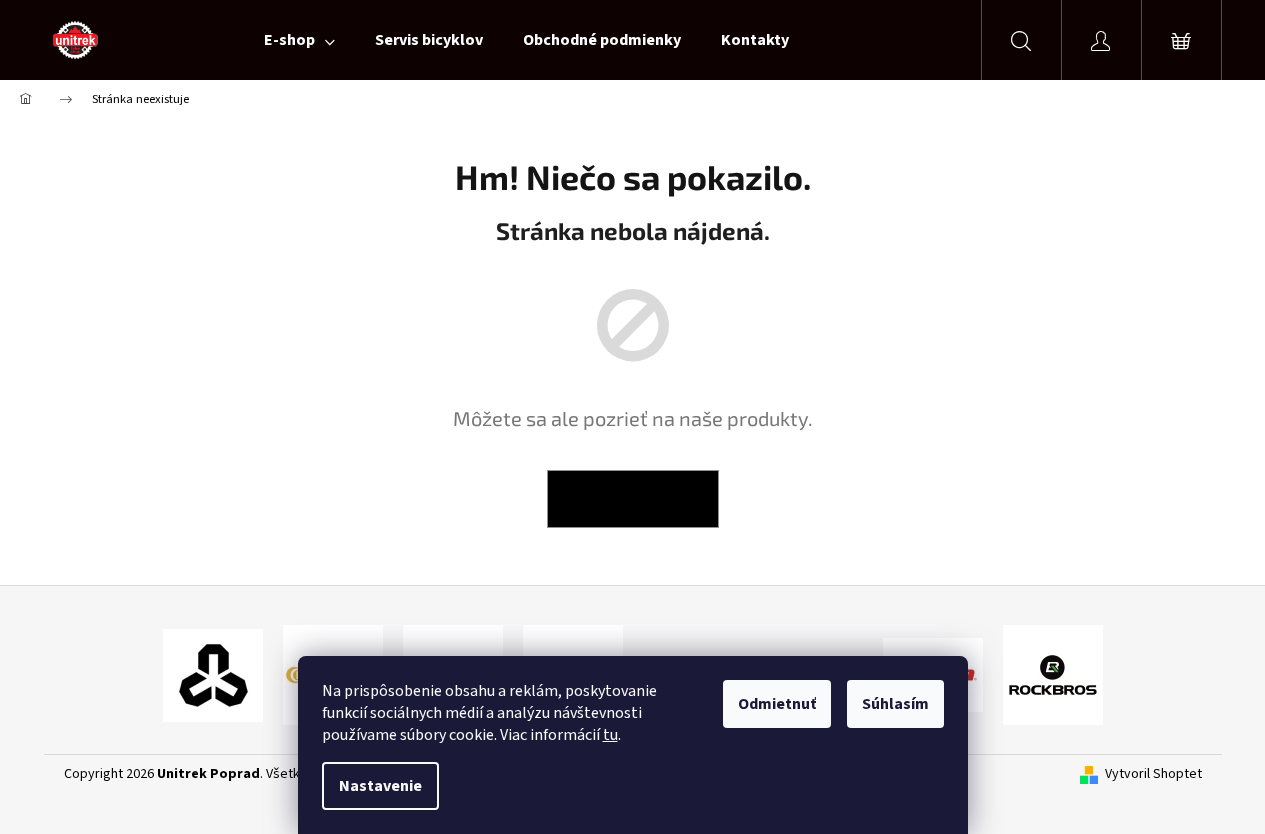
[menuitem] (299, 40)
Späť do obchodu (633, 498)
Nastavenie (380, 786)
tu (610, 735)
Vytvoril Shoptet (1153, 774)
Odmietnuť (777, 704)
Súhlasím (895, 704)
